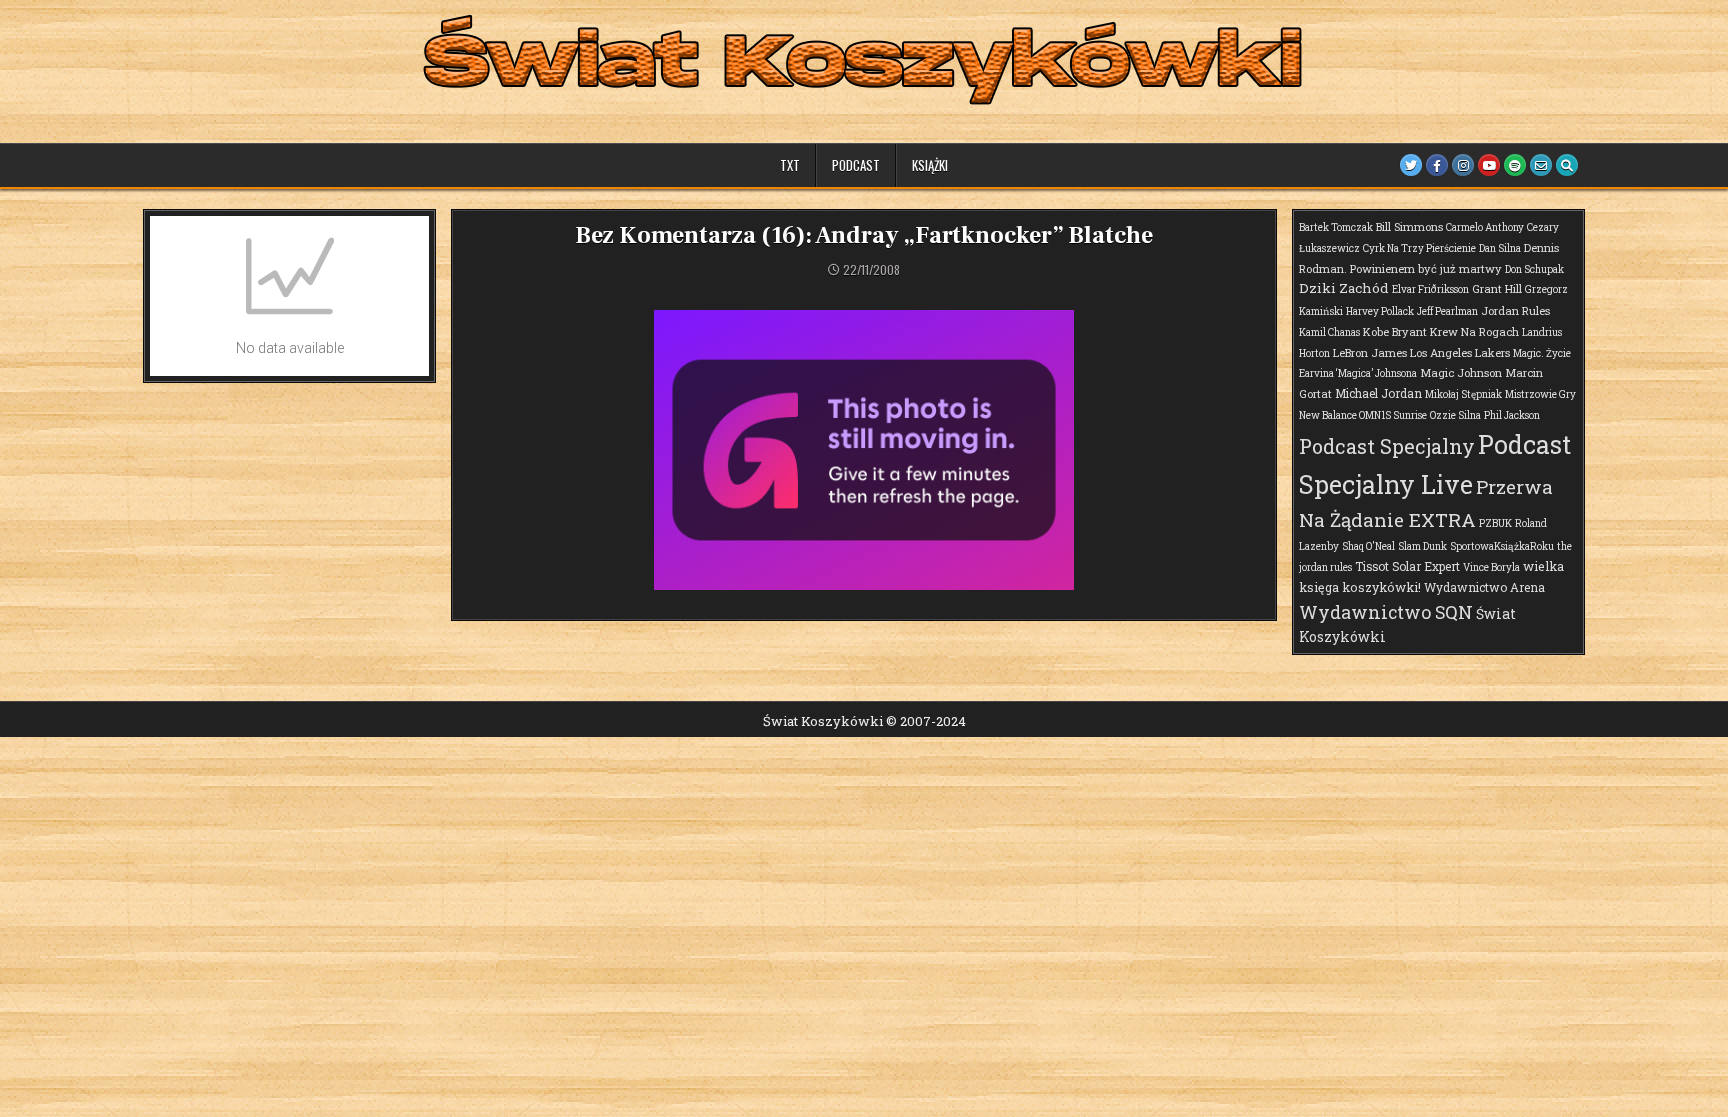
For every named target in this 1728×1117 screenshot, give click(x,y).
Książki (930, 165)
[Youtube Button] (1489, 165)
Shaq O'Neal (1368, 546)
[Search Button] (1567, 165)
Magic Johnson (1461, 372)
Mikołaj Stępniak (1463, 394)
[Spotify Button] (1515, 165)
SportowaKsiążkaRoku (1502, 546)
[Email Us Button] (1541, 165)
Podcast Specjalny (1387, 446)
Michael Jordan (1378, 393)
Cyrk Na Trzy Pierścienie (1419, 248)
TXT (790, 165)
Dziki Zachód (1344, 288)
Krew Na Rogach (1474, 331)
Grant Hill (1497, 288)
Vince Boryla (1491, 567)
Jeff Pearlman (1447, 311)
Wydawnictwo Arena (1484, 587)
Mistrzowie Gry (1540, 394)
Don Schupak (1534, 269)
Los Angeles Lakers (1460, 352)
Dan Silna (1500, 248)
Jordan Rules (1515, 310)
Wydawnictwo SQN (1386, 612)
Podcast (856, 165)
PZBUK (1495, 523)
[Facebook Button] (1437, 165)
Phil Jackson (1512, 415)
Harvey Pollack (1380, 311)
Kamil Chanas (1329, 332)
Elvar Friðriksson (1430, 289)
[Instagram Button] (1463, 165)
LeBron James (1370, 352)
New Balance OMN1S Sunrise (1363, 415)
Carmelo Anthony (1485, 227)
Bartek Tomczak (1336, 227)
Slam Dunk (1422, 546)
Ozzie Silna (1455, 415)
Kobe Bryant (1395, 331)
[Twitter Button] (1411, 165)
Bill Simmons (1409, 226)
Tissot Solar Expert (1407, 566)
